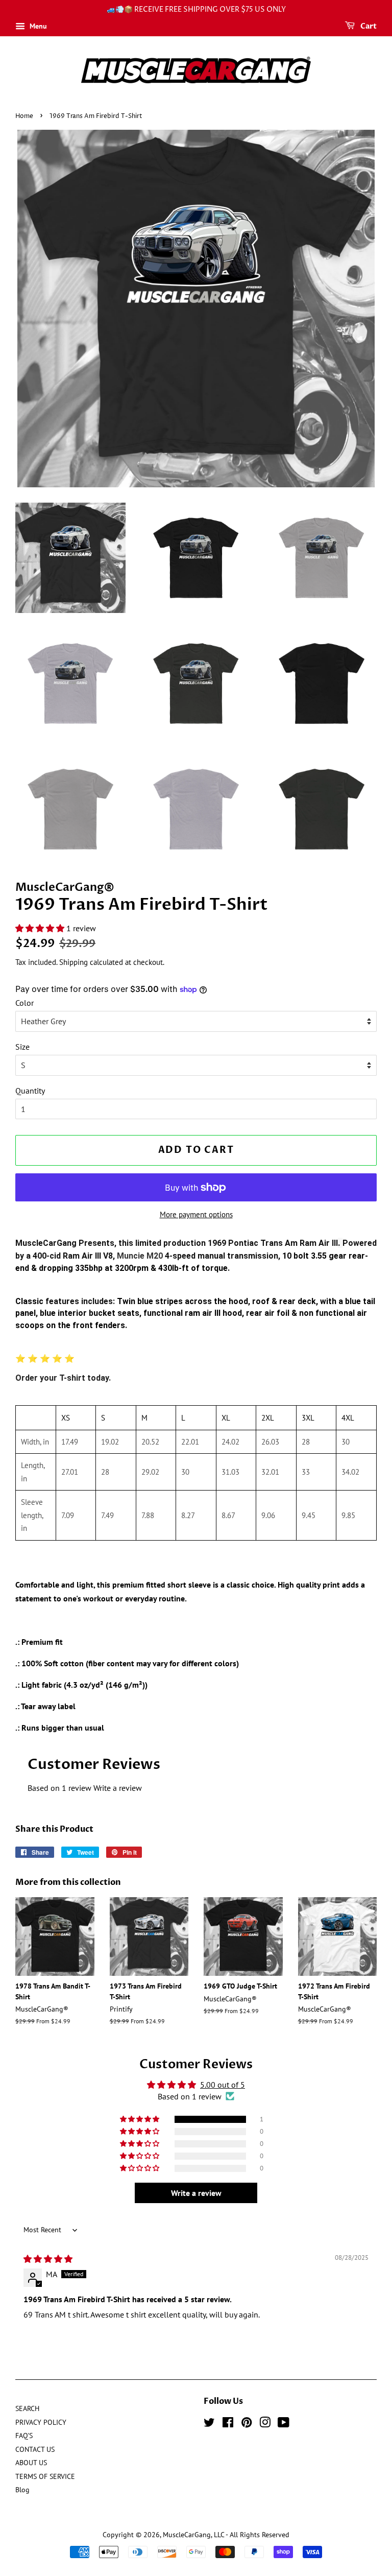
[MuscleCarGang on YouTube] (284, 2424)
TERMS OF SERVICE (45, 2476)
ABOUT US (31, 2463)
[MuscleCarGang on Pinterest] (247, 2424)
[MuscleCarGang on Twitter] (209, 2424)
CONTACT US (35, 2449)
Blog (22, 2490)
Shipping (73, 962)
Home (24, 116)
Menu (37, 26)
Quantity (30, 1091)
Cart (368, 26)
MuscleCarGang (187, 2535)
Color (24, 1003)
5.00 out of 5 (223, 2085)
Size (22, 1047)
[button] (41, 928)
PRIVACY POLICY (41, 2422)
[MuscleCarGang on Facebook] (228, 2424)
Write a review (118, 1788)
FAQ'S (24, 2436)
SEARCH (27, 2408)
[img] (48, 2259)
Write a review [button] (196, 2193)
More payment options (196, 1214)
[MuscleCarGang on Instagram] (265, 2424)
